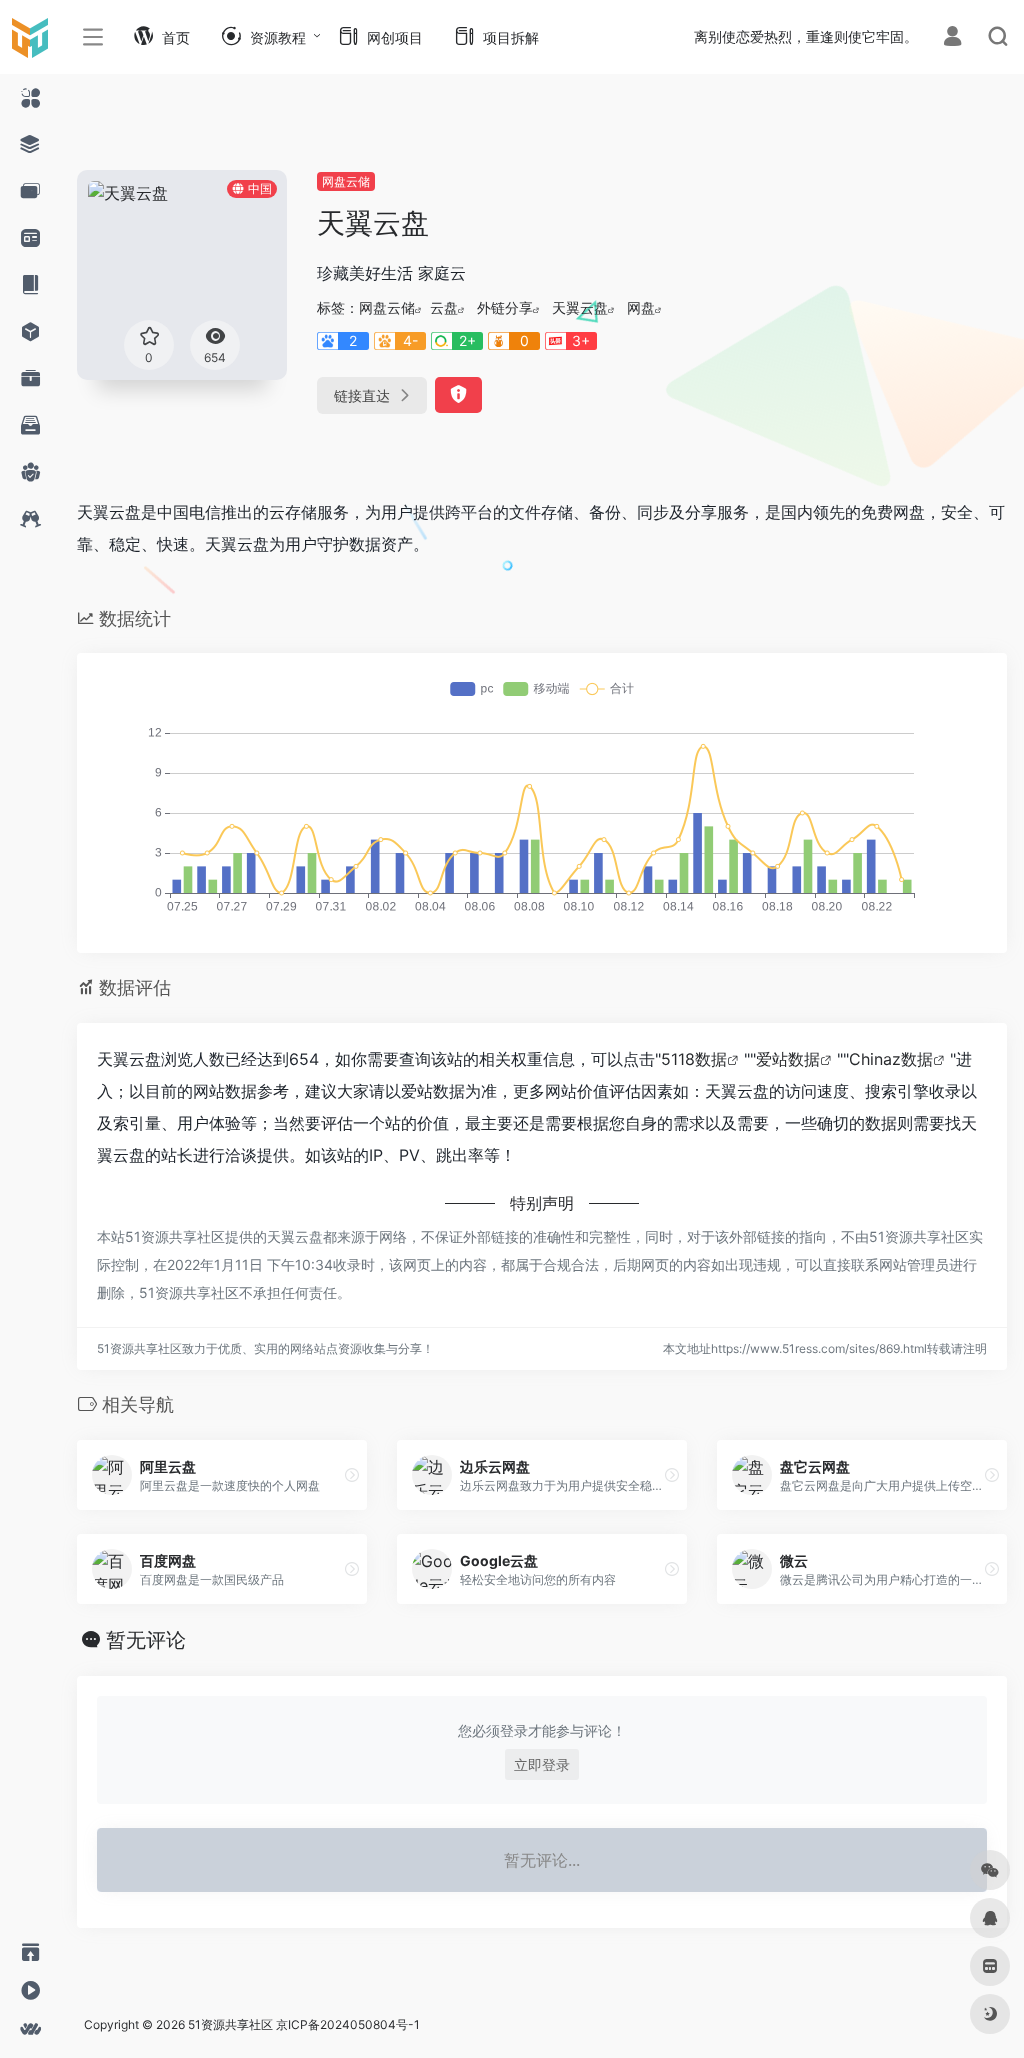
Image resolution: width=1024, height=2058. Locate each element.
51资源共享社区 (230, 2024)
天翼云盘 (580, 307)
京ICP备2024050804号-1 (348, 2024)
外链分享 (505, 307)
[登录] (952, 38)
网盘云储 (346, 181)
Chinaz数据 (891, 1059)
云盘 (444, 307)
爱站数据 (788, 1059)
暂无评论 (146, 1640)
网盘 (641, 307)
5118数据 (694, 1059)
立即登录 (542, 1764)
